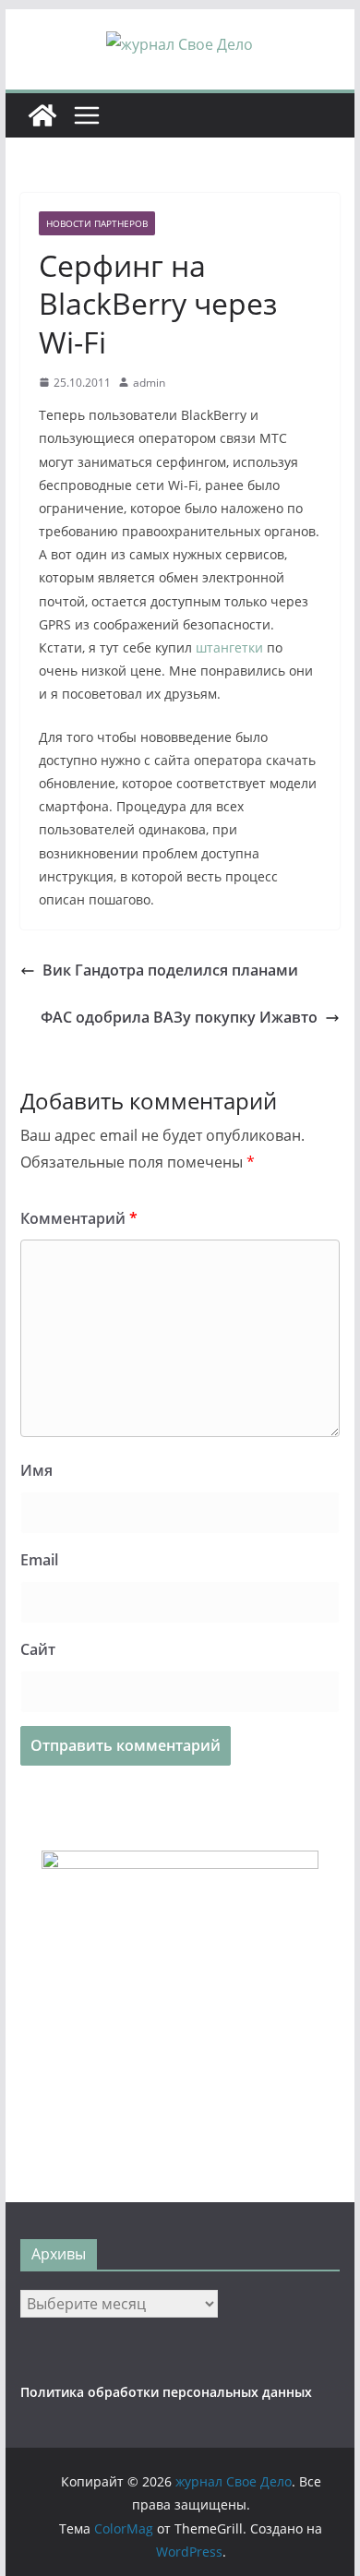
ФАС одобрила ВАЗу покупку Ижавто (179, 1017)
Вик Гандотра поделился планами (170, 970)
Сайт (38, 1649)
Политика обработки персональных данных (166, 2392)
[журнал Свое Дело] (42, 115)
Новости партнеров (97, 223)
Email (39, 1560)
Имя (36, 1470)
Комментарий (79, 1218)
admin (149, 383)
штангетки (229, 647)
